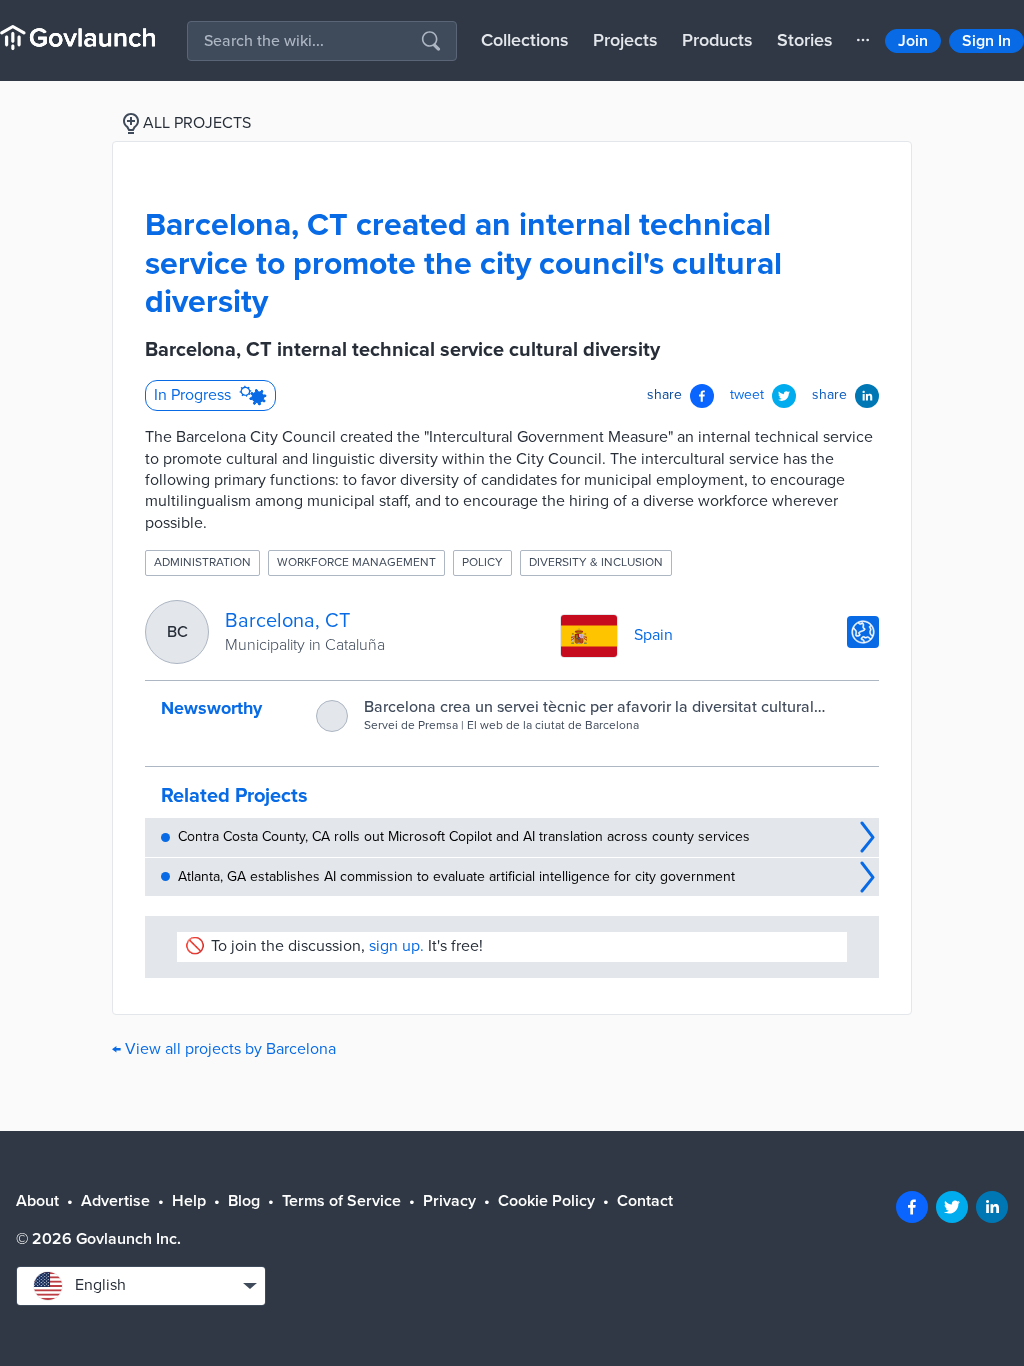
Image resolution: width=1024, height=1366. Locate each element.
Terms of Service (341, 1201)
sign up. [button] (396, 946)
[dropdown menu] (863, 40)
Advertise (115, 1201)
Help (189, 1201)
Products (717, 40)
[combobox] (141, 1286)
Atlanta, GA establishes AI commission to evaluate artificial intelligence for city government (456, 876)
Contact (645, 1201)
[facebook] (912, 1207)
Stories (805, 40)
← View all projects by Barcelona (224, 1049)
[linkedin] (992, 1207)
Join (913, 41)
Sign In (986, 41)
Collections (525, 40)
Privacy (449, 1201)
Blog (244, 1201)
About (37, 1201)
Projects (625, 40)
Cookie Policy (546, 1201)
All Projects (197, 123)
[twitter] (952, 1207)
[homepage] (77, 37)
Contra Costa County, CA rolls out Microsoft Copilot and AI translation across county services (464, 836)
